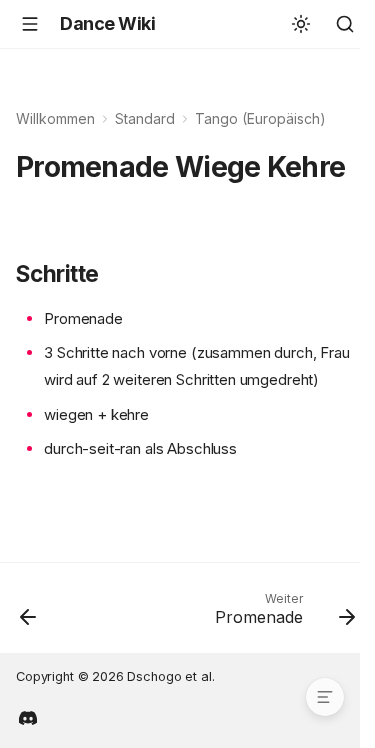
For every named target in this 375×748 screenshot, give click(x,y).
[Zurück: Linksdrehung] (28, 614)
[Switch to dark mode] (301, 24)
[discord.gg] (28, 716)
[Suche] (345, 24)
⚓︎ (38, 204)
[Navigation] (30, 24)
